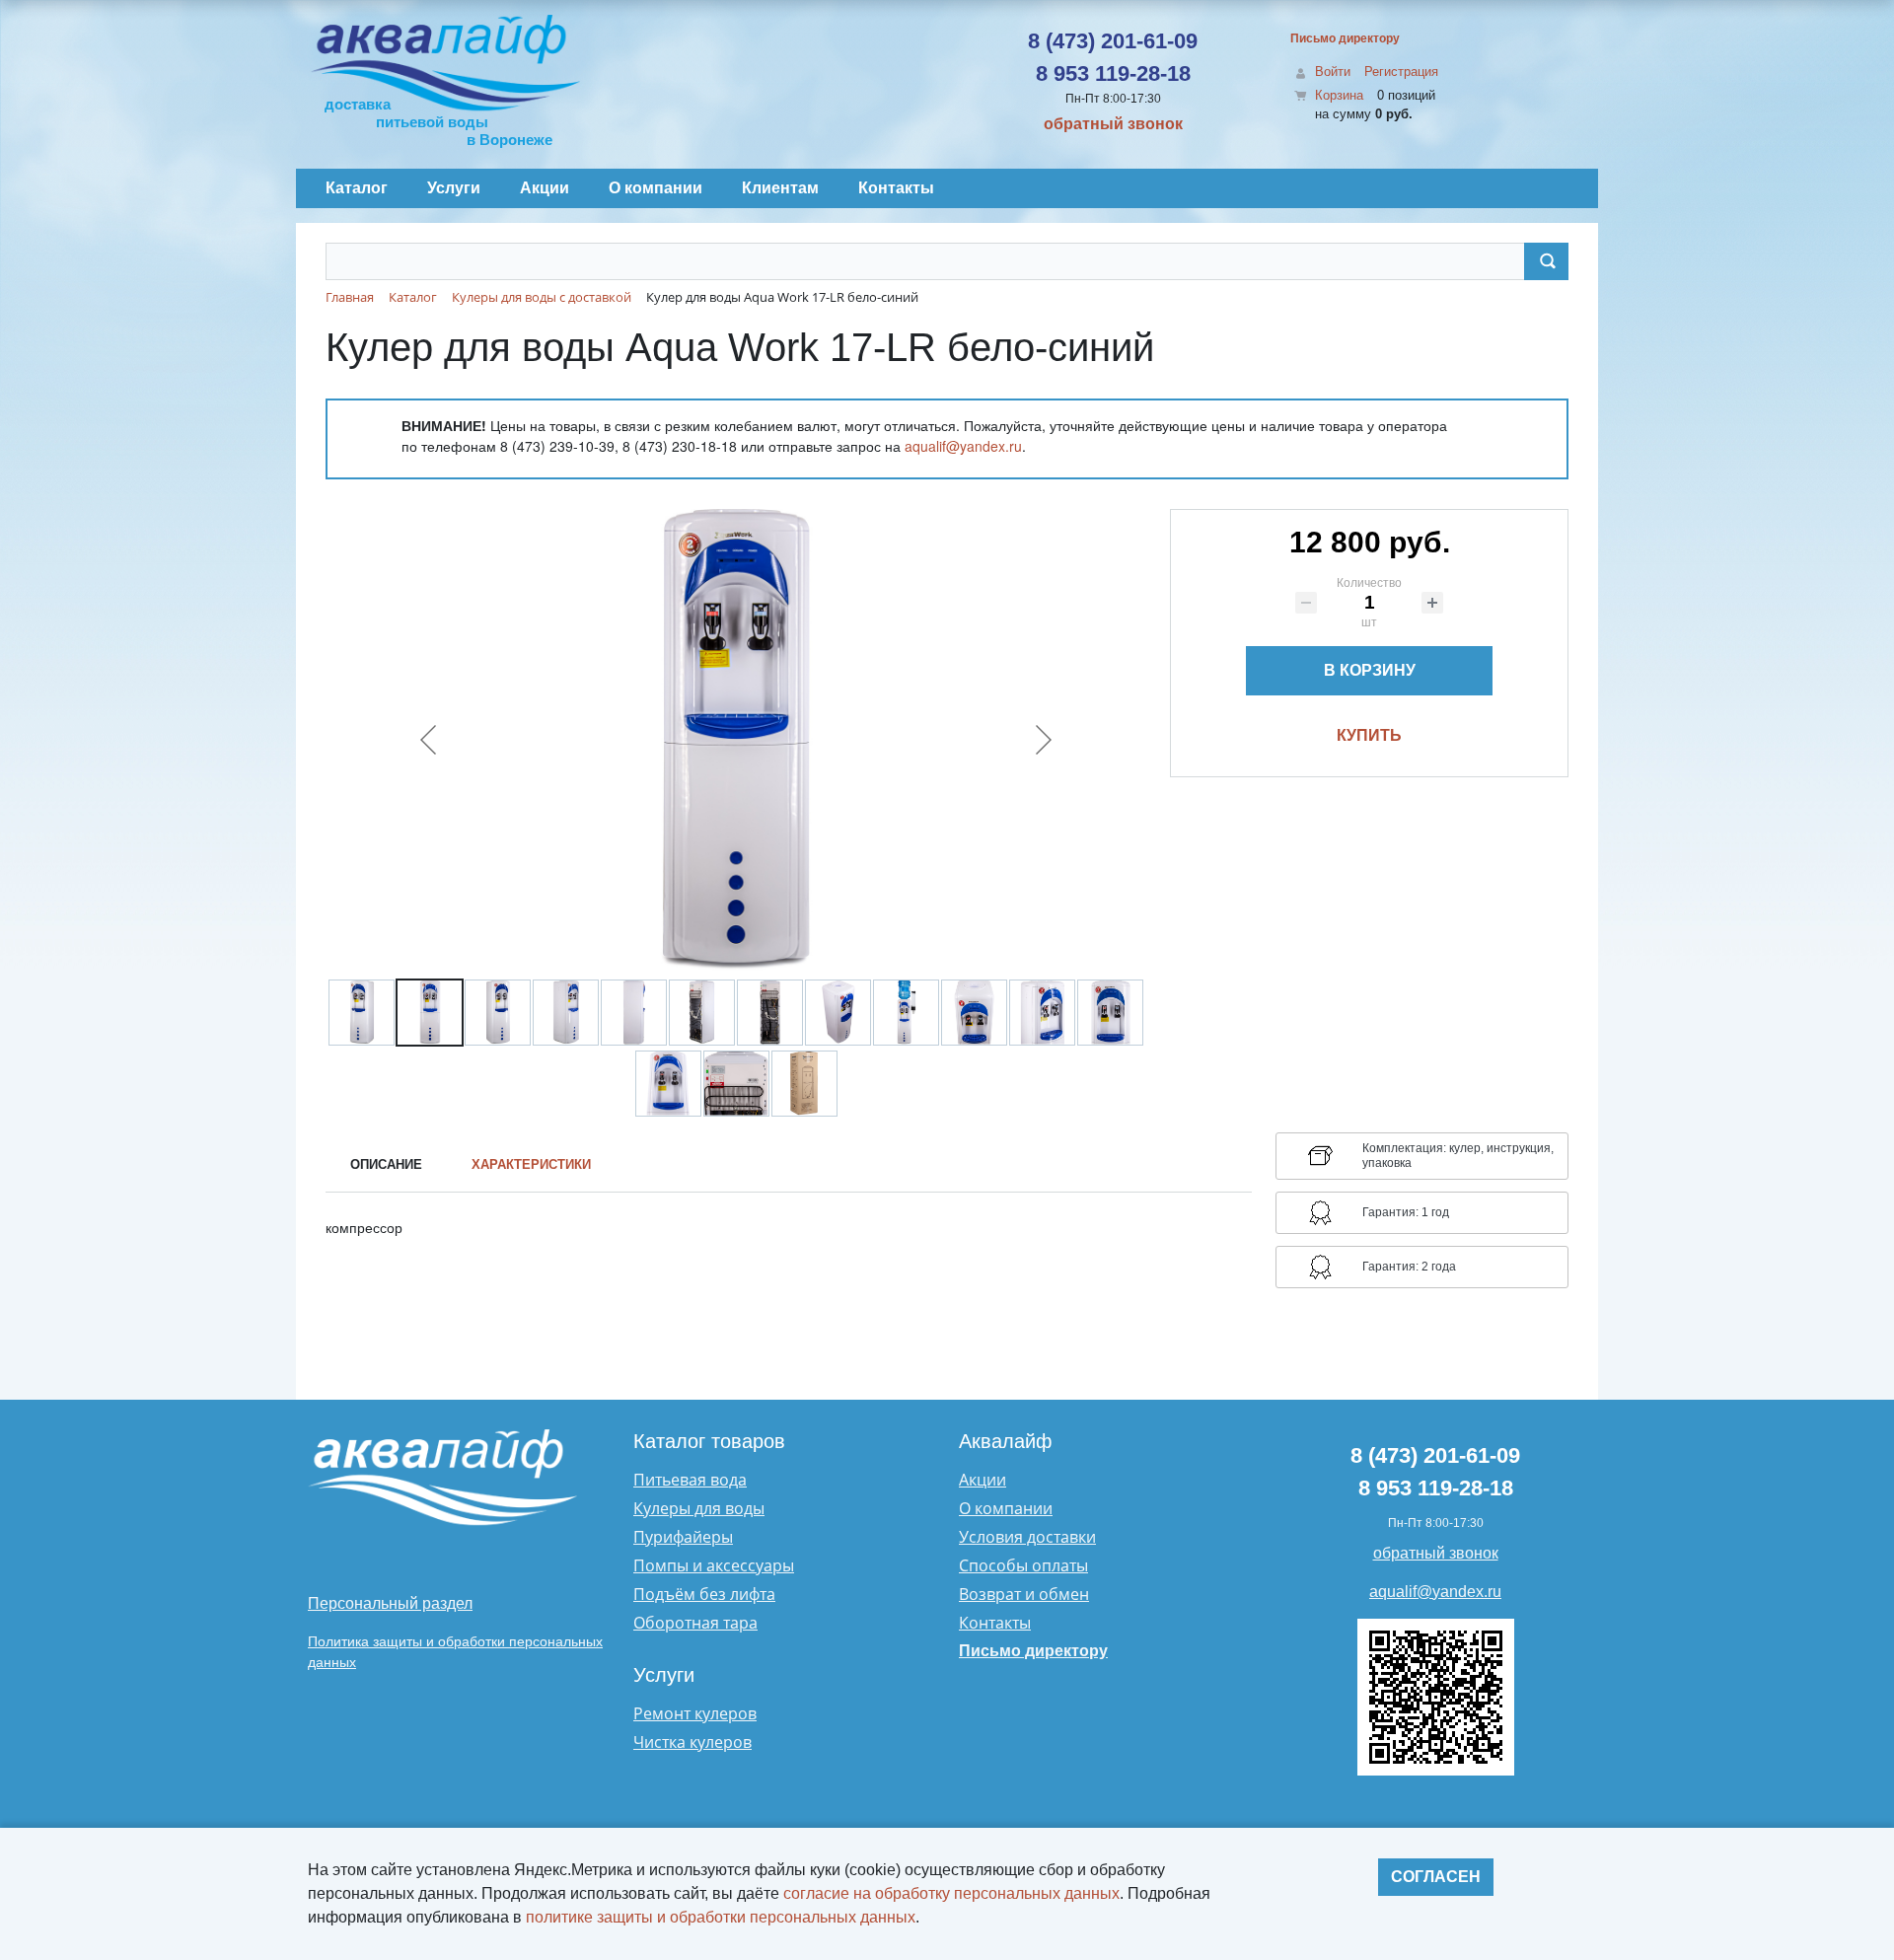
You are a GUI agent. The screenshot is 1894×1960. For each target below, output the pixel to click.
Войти (1333, 72)
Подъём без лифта (704, 1594)
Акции (983, 1480)
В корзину (1370, 670)
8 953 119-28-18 (1113, 73)
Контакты (995, 1623)
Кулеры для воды (699, 1508)
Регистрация (1401, 72)
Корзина (1339, 95)
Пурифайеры (683, 1537)
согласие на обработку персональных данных (951, 1893)
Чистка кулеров (692, 1742)
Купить (1369, 735)
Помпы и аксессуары (714, 1565)
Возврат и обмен (1024, 1594)
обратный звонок (1113, 124)
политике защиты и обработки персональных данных (721, 1917)
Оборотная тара (695, 1623)
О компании (1006, 1508)
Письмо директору (1345, 38)
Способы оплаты (1023, 1565)
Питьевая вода (690, 1480)
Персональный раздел (390, 1603)
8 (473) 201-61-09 (1113, 41)
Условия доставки (1027, 1537)
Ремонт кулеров (695, 1713)
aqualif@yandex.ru (963, 446)
